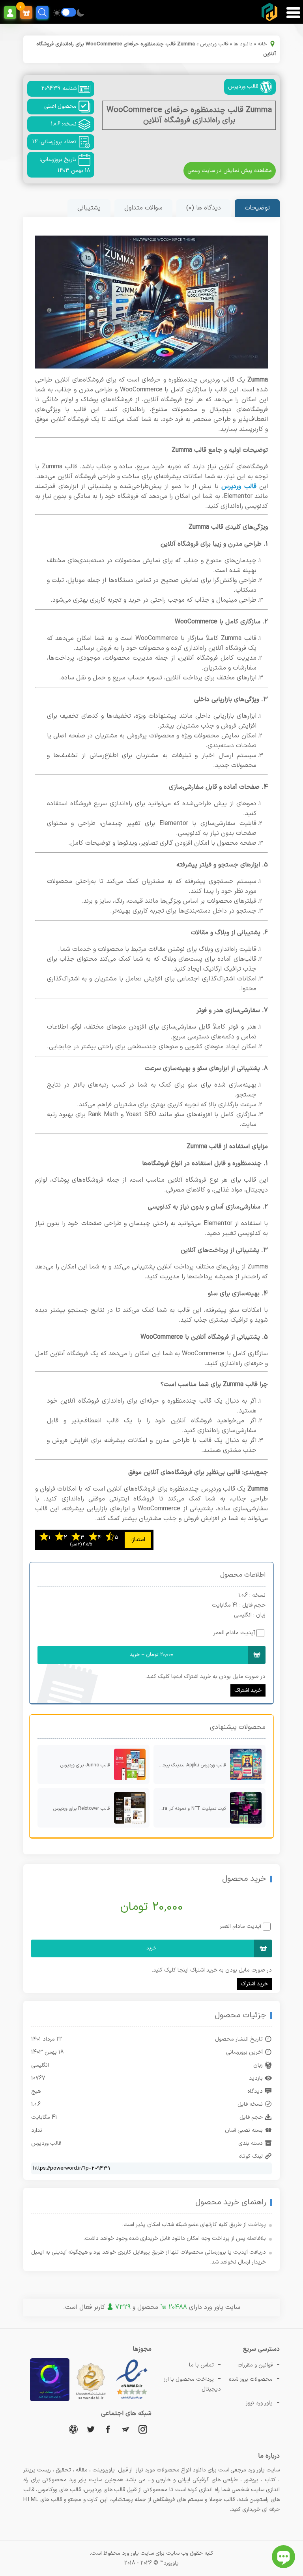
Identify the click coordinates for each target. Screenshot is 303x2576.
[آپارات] (73, 2429)
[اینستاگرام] (143, 2429)
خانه (262, 44)
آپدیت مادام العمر (234, 1633)
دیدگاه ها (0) (204, 208)
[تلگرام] (125, 2429)
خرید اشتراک (248, 1690)
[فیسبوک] (108, 2429)
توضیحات (257, 208)
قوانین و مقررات (255, 2365)
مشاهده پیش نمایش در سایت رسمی (230, 171)
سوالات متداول (143, 208)
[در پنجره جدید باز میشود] (132, 2400)
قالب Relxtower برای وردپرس (82, 1809)
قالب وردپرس (214, 44)
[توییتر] (91, 2429)
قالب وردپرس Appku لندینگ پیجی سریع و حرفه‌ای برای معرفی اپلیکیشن (190, 1765)
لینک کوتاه (251, 2156)
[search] (42, 12)
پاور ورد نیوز (259, 2403)
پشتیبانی (89, 208)
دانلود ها (243, 44)
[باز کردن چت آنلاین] (283, 2557)
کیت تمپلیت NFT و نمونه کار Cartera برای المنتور (190, 1809)
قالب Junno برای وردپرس (85, 1765)
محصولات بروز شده (251, 2379)
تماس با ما (201, 2365)
